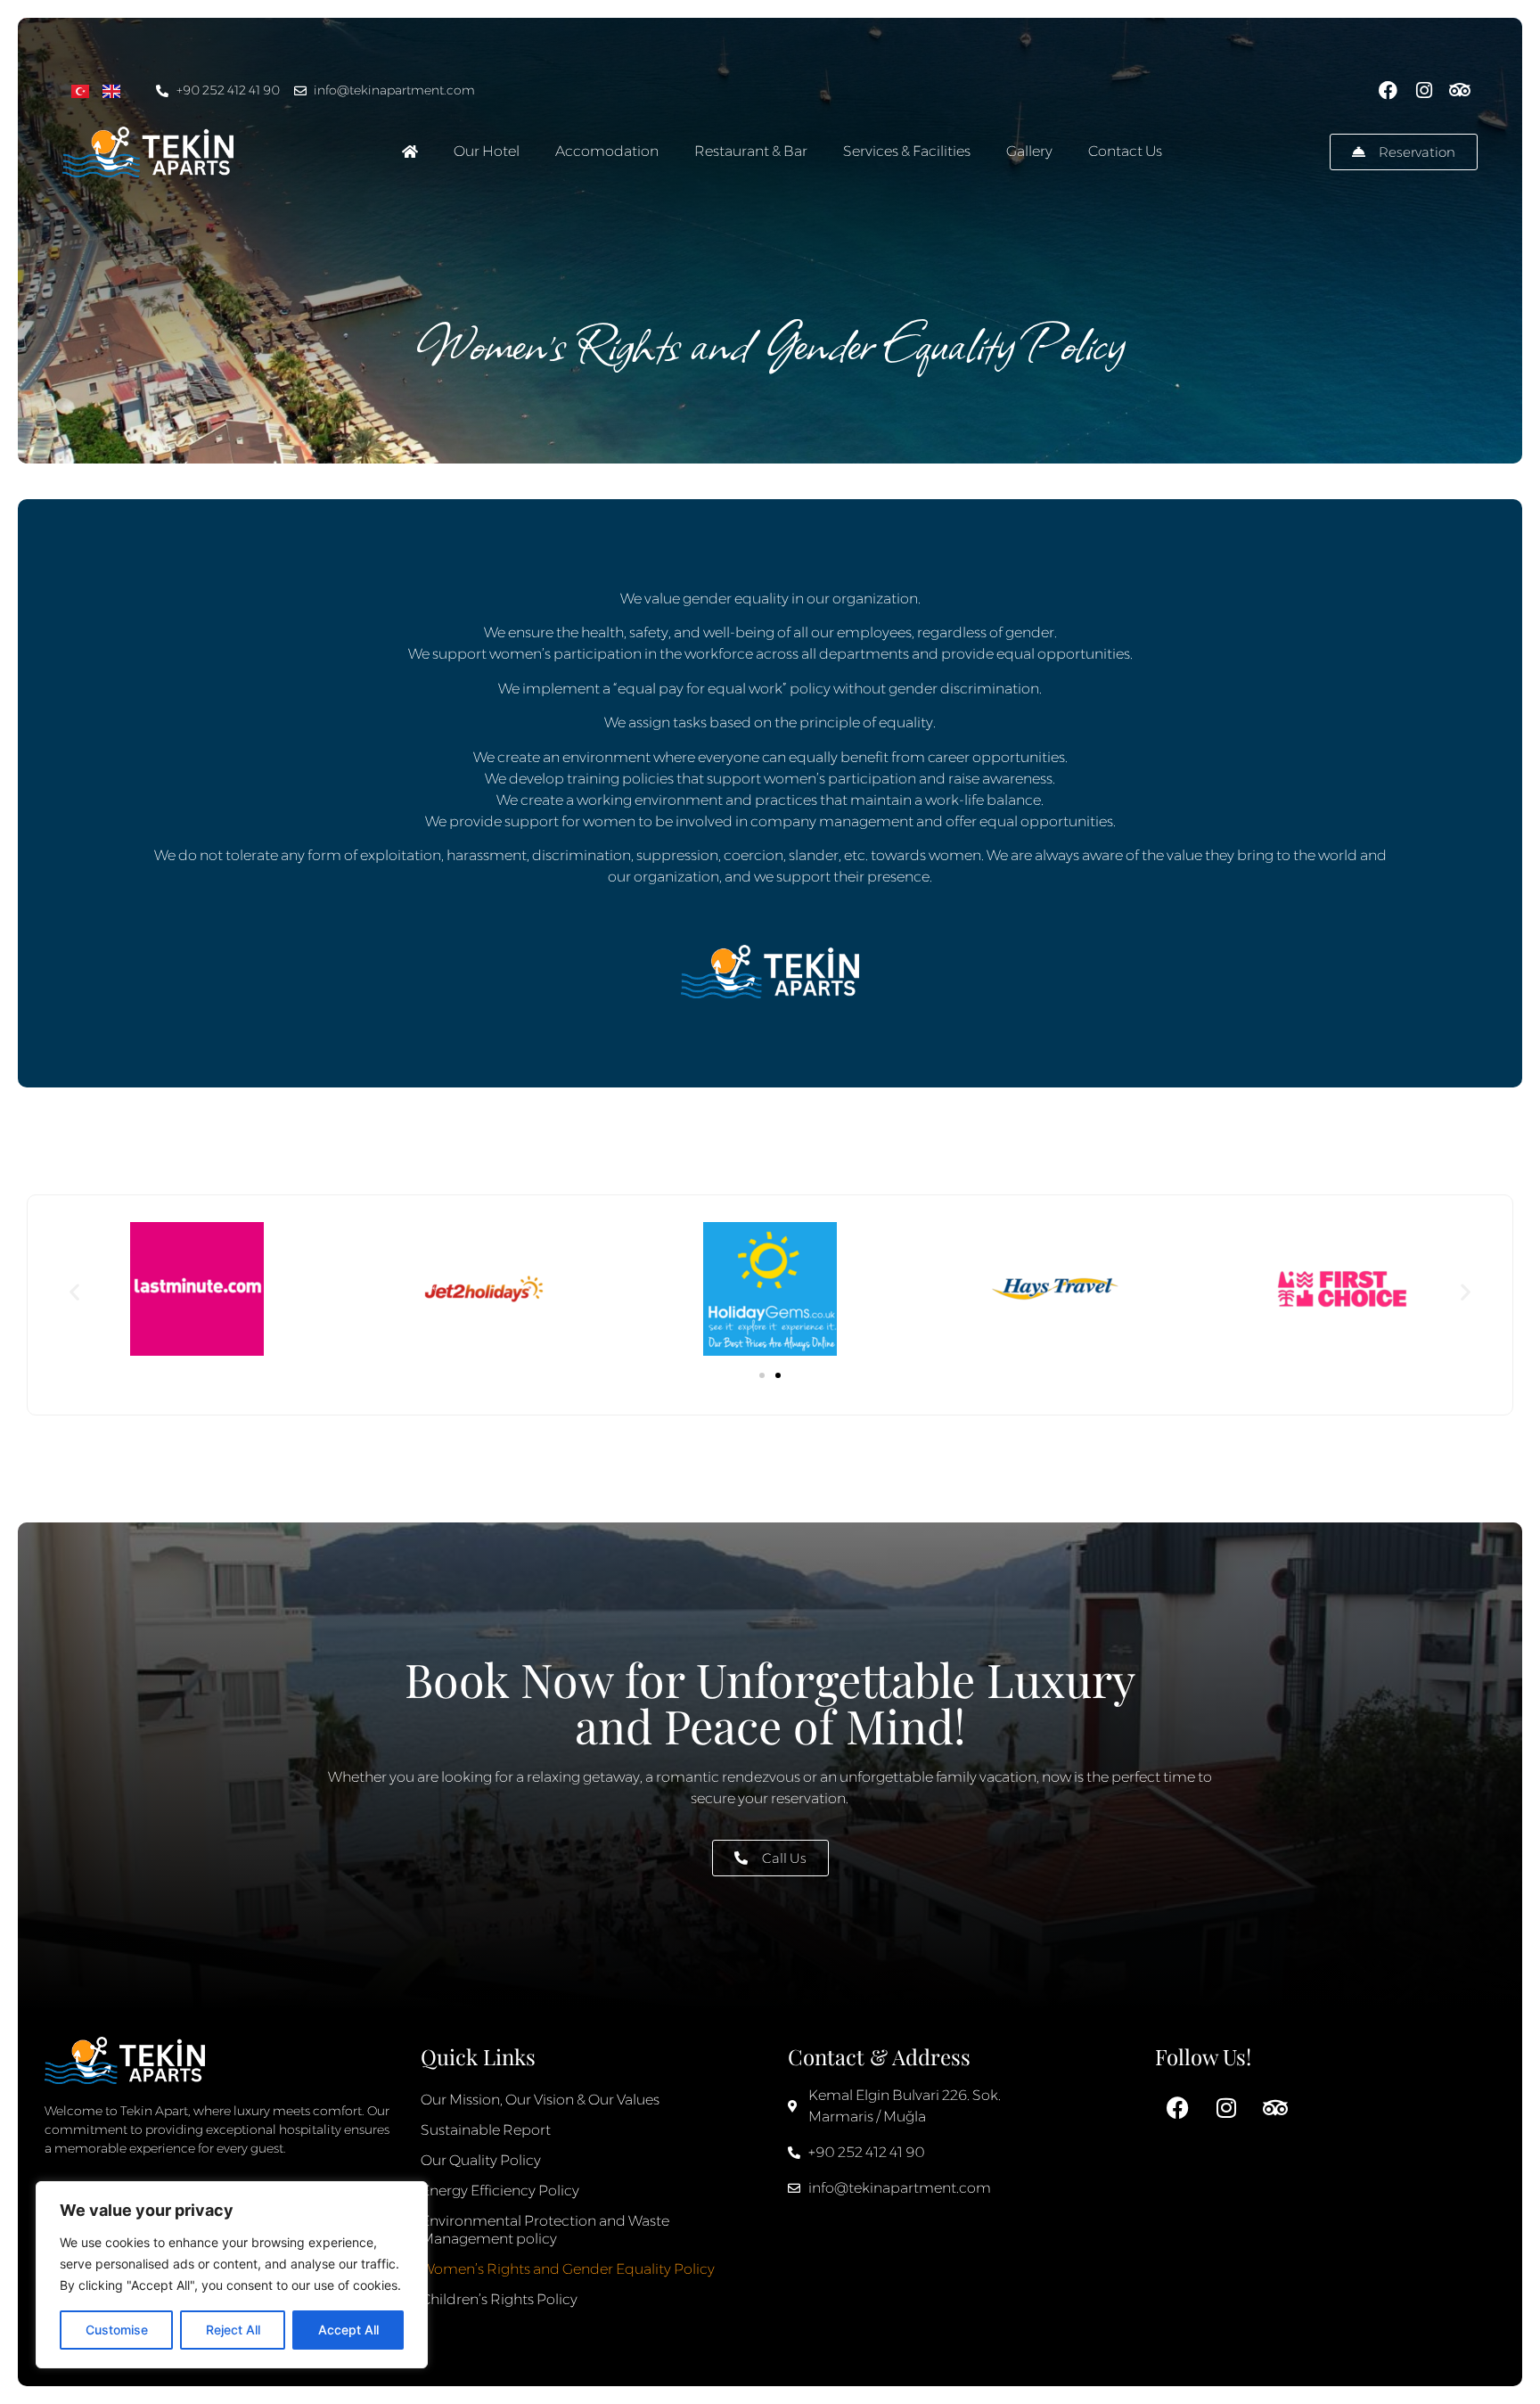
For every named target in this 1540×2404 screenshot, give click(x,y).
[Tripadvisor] (1459, 90)
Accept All (348, 2330)
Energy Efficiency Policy (500, 2191)
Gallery (1029, 151)
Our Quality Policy (481, 2160)
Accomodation (607, 151)
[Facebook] (1388, 90)
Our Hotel (487, 151)
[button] (74, 1291)
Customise (117, 2330)
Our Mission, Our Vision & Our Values (540, 2100)
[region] (232, 2275)
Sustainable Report (486, 2130)
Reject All (233, 2330)
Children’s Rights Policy (499, 2299)
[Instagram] (1424, 90)
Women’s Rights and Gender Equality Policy (568, 2269)
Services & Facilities (907, 151)
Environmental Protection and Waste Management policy (545, 2230)
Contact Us (1125, 151)
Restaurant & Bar (751, 151)
